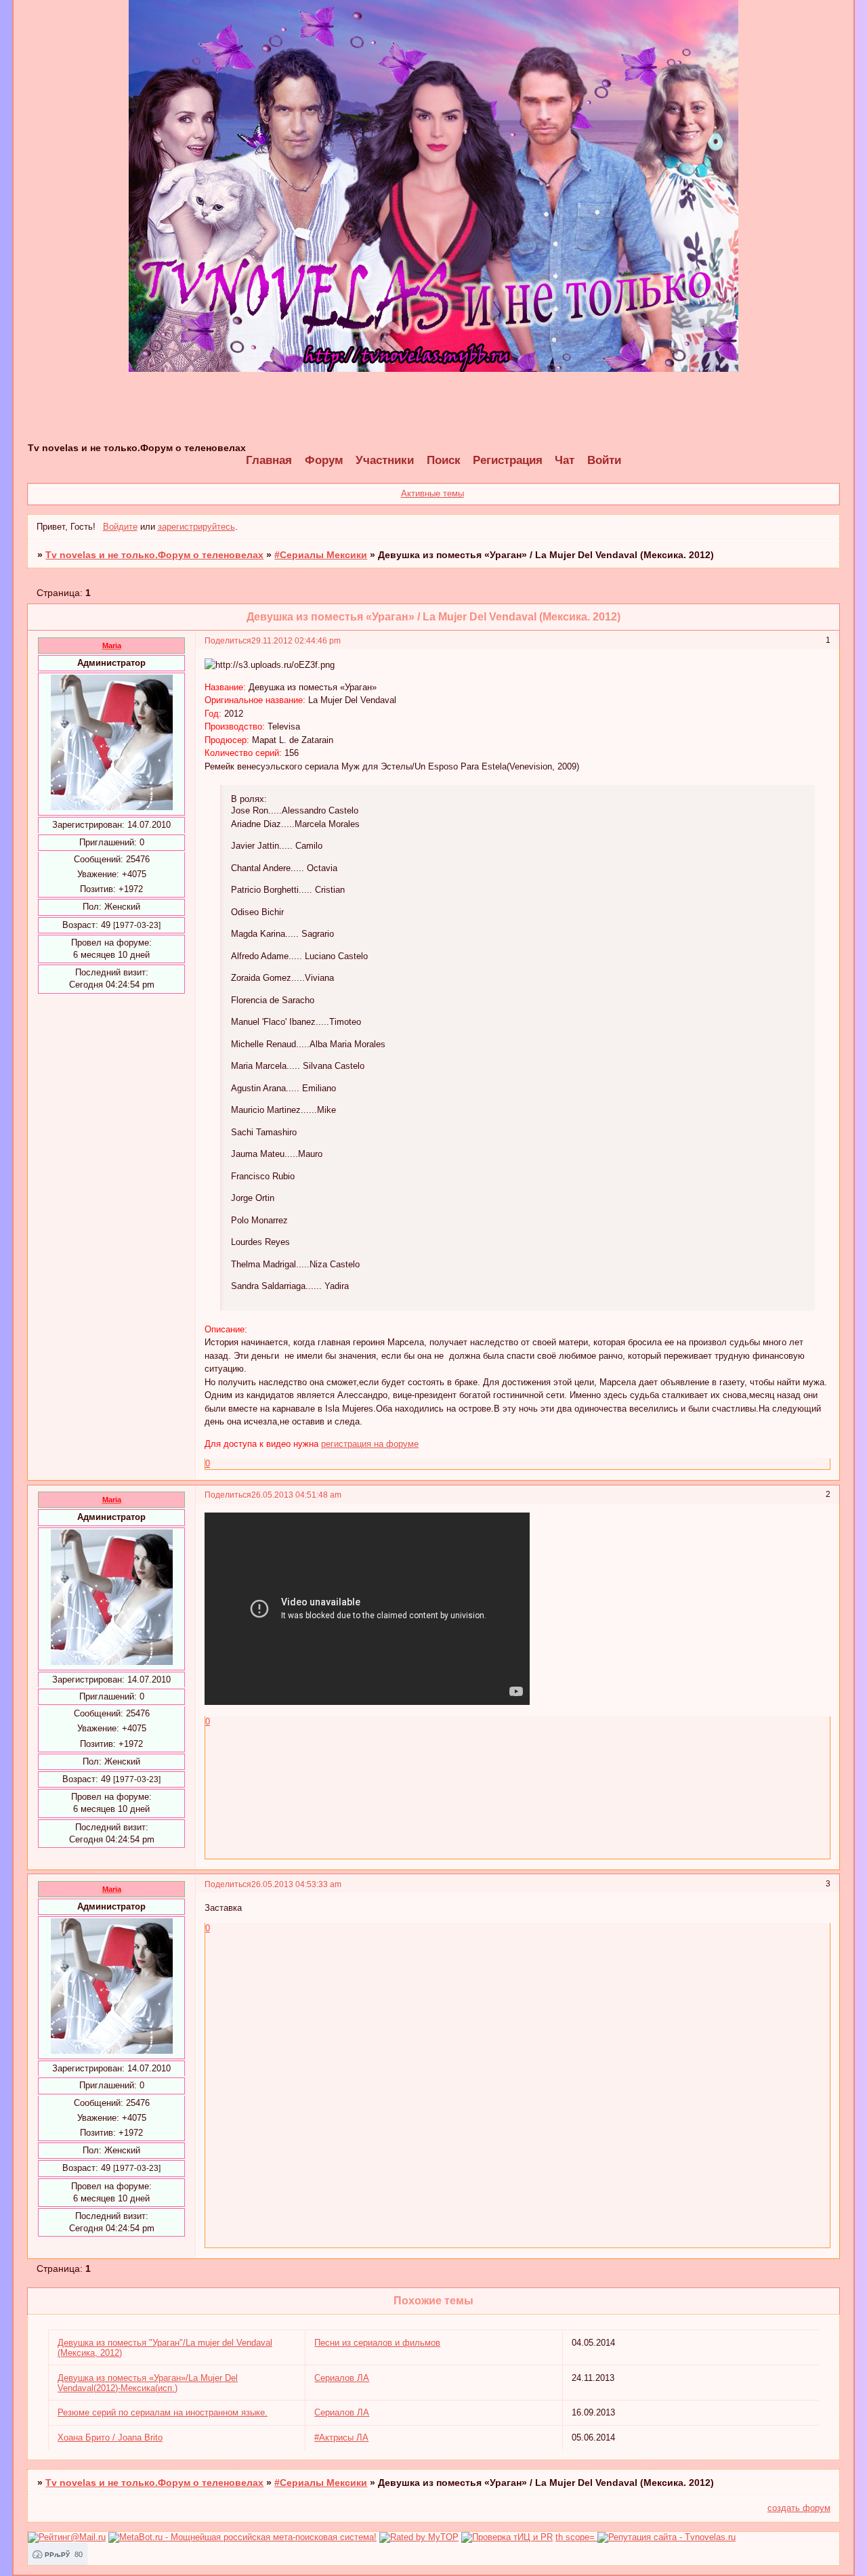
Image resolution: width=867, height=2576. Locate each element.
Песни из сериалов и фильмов (377, 2343)
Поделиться (228, 640)
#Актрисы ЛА (341, 2437)
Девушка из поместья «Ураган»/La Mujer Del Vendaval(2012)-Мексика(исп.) (148, 2383)
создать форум (799, 2508)
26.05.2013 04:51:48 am (296, 1495)
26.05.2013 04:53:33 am (296, 1884)
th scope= (576, 2537)
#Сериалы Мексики (321, 555)
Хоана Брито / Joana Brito (110, 2437)
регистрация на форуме (370, 1444)
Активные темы (432, 493)
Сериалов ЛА (342, 2378)
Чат (565, 460)
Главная (269, 460)
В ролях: (249, 799)
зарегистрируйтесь (196, 527)
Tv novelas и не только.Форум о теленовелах (154, 555)
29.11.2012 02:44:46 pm (296, 640)
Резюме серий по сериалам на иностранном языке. (163, 2412)
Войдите (120, 527)
